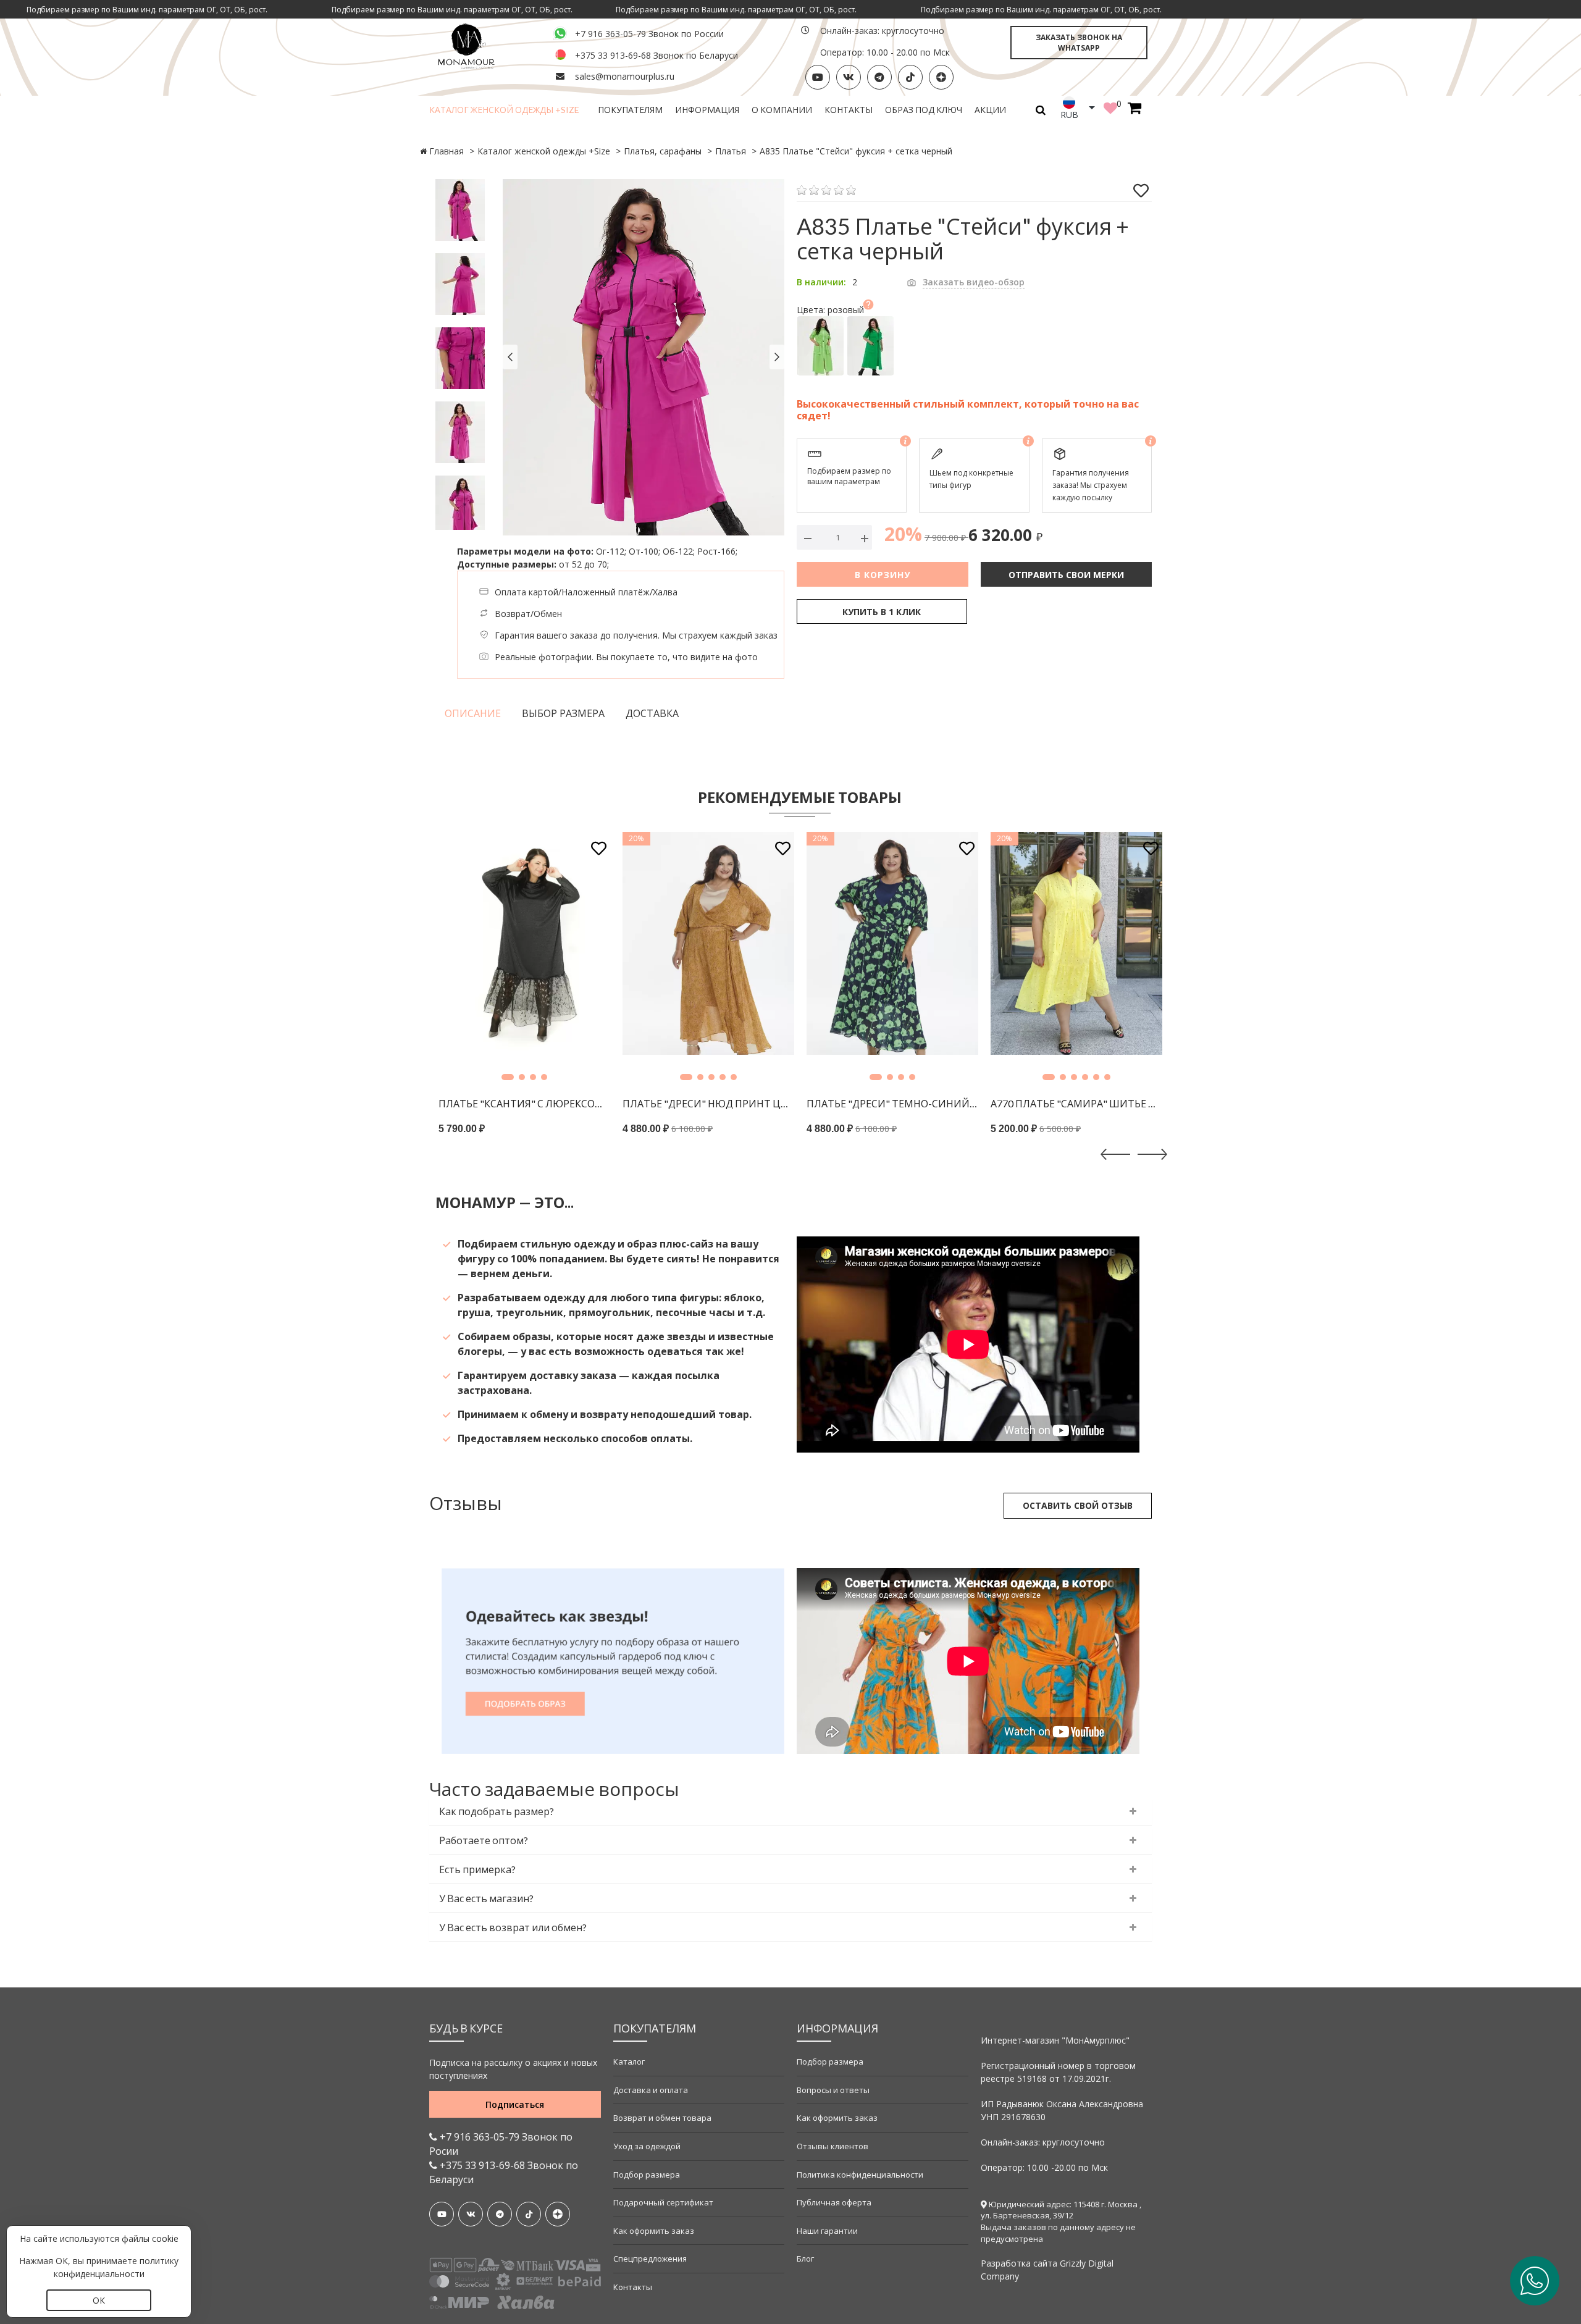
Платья (731, 151)
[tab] (790, 1812)
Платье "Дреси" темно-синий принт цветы (892, 1103)
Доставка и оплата (651, 2090)
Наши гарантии (827, 2231)
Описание (473, 713)
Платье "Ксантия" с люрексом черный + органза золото (524, 1103)
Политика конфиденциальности (860, 2175)
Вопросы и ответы (833, 2090)
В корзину (883, 575)
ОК (99, 2300)
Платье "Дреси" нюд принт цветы (708, 1103)
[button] (508, 1077)
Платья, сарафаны (663, 151)
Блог (805, 2259)
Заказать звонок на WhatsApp (1079, 43)
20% (903, 534)
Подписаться (515, 2104)
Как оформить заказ (654, 2231)
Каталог (629, 2062)
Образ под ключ (924, 110)
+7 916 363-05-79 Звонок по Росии (501, 2144)
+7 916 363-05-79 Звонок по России (649, 34)
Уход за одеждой (647, 2146)
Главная (447, 151)
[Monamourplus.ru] (484, 45)
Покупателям (630, 110)
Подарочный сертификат (663, 2202)
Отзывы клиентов (832, 2146)
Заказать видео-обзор (974, 282)
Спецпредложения (650, 2259)
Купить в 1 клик (882, 612)
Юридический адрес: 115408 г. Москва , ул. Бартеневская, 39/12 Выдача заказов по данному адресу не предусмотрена (1061, 2221)
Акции (990, 110)
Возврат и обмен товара (662, 2118)
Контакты (849, 110)
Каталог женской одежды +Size (504, 110)
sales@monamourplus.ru (625, 76)
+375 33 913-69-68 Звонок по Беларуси (656, 55)
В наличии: (821, 282)
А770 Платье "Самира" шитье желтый (1076, 1103)
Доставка (652, 713)
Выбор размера (563, 713)
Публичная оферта (834, 2202)
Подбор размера (647, 2175)
